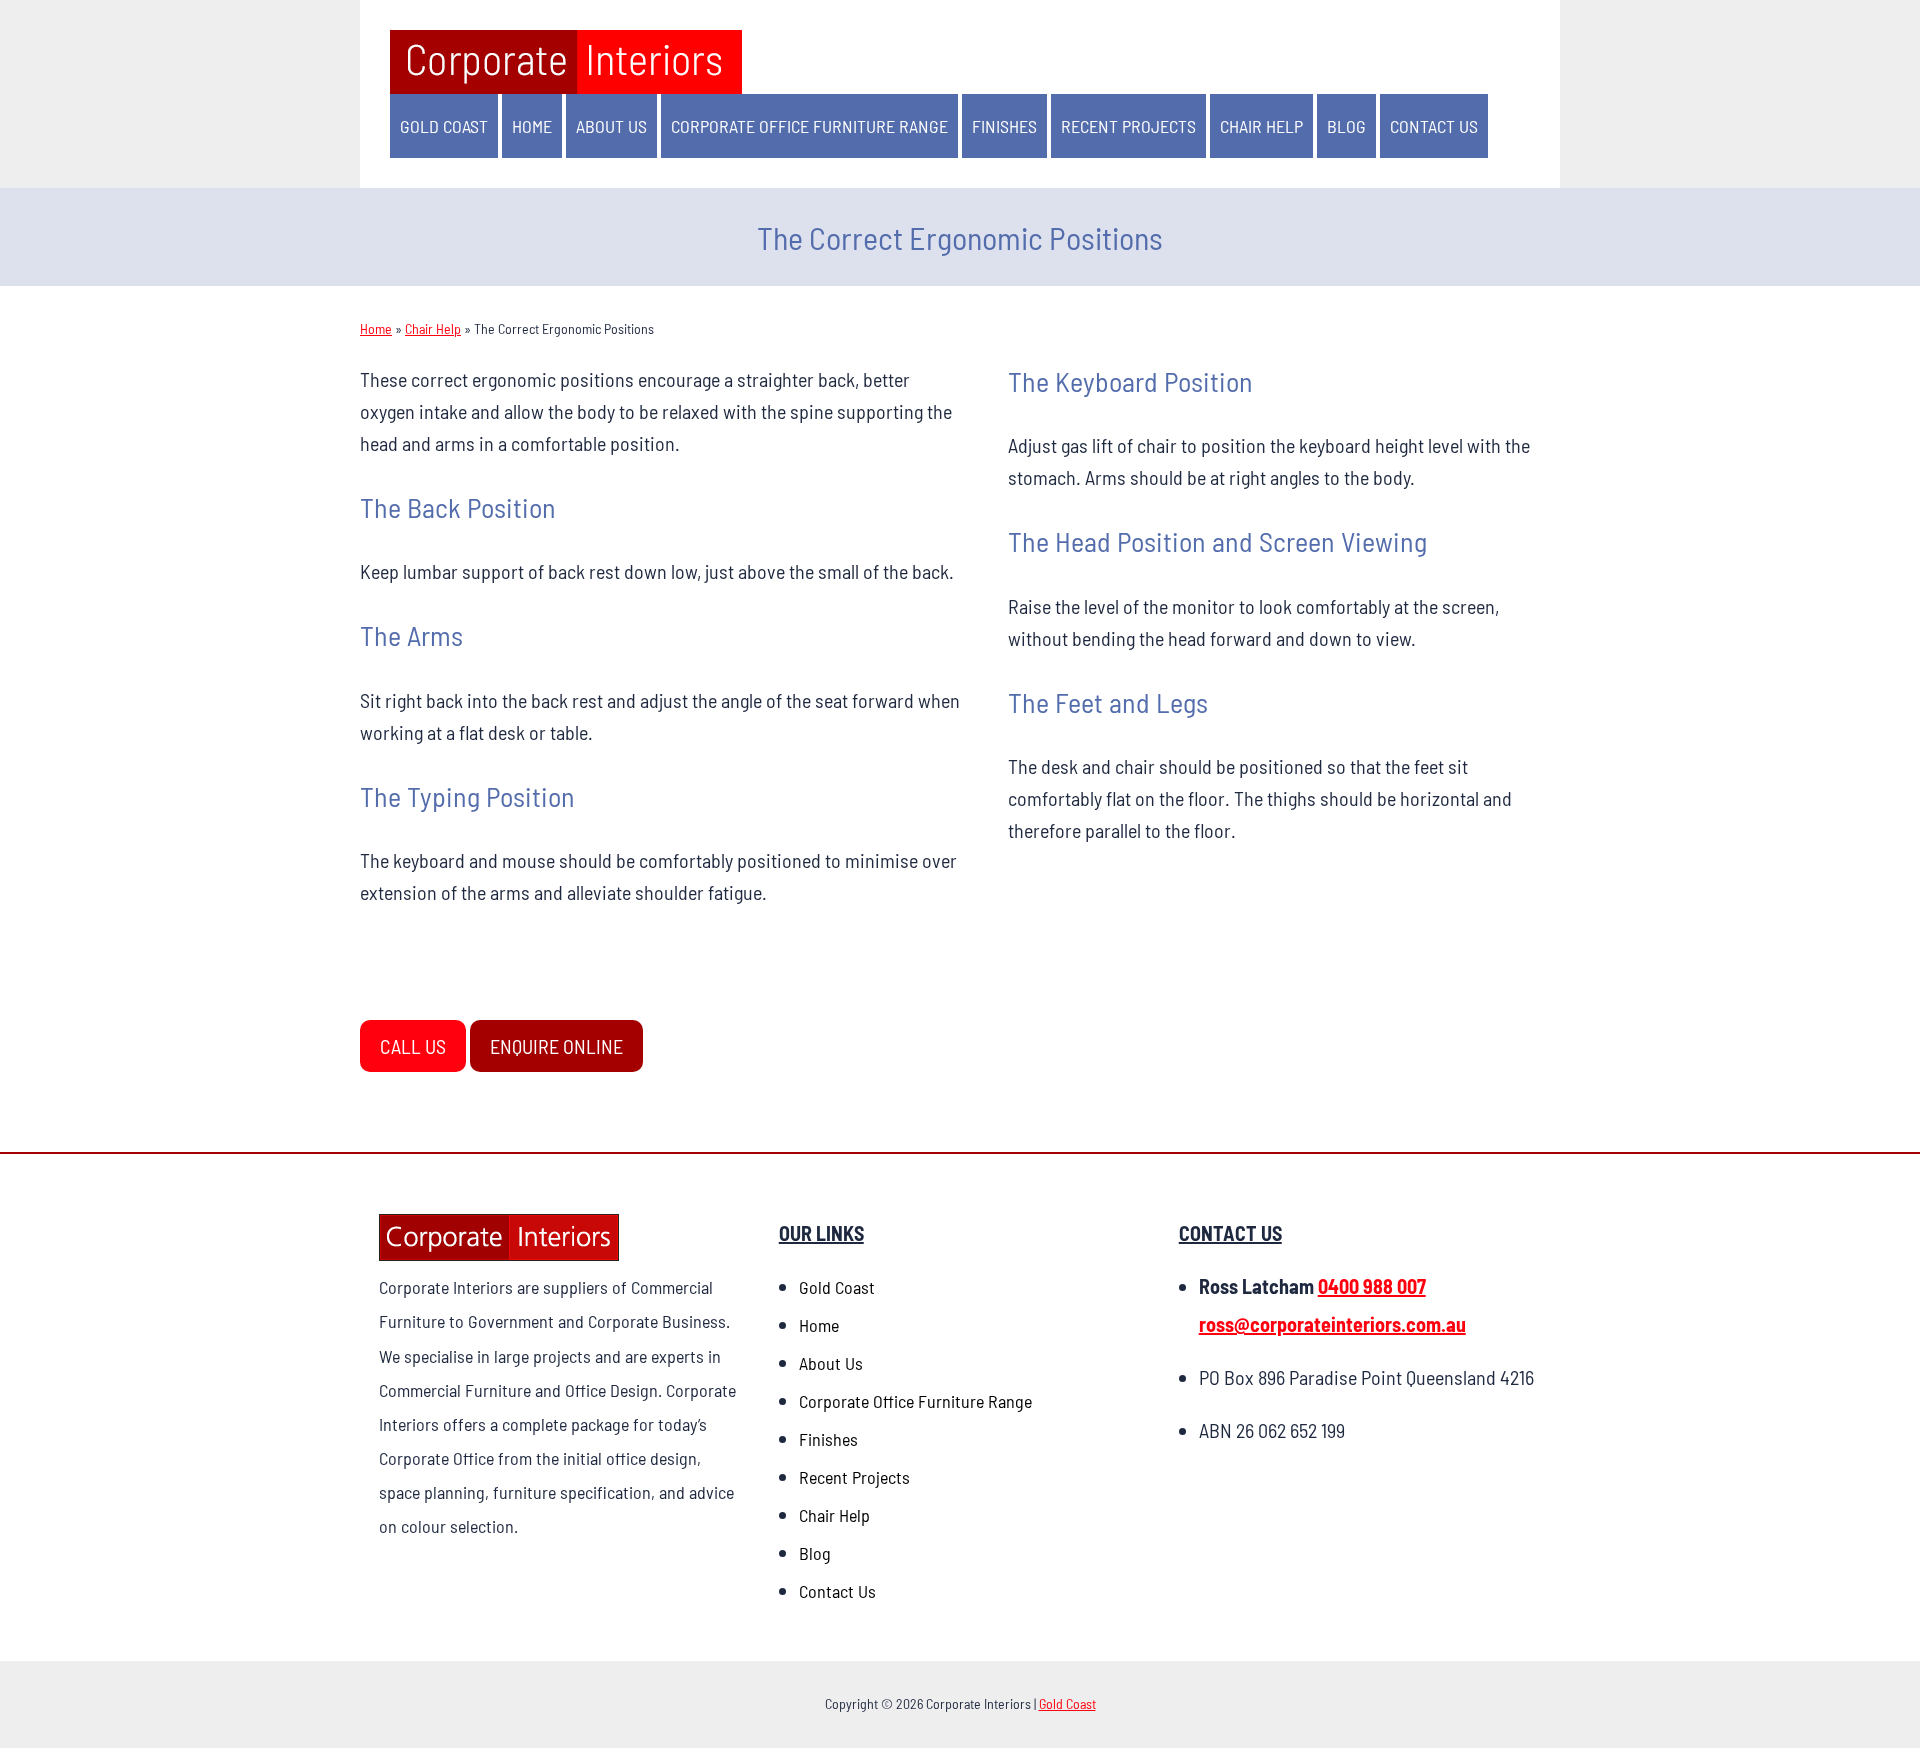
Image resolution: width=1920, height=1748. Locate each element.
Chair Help (1261, 126)
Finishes (1004, 126)
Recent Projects (1128, 126)
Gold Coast (444, 126)
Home (532, 126)
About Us (611, 126)
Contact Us (1434, 126)
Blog (1346, 126)
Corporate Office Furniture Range (809, 126)
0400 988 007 (1372, 1286)
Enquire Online (556, 1046)
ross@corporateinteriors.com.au (1332, 1324)
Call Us (413, 1046)
